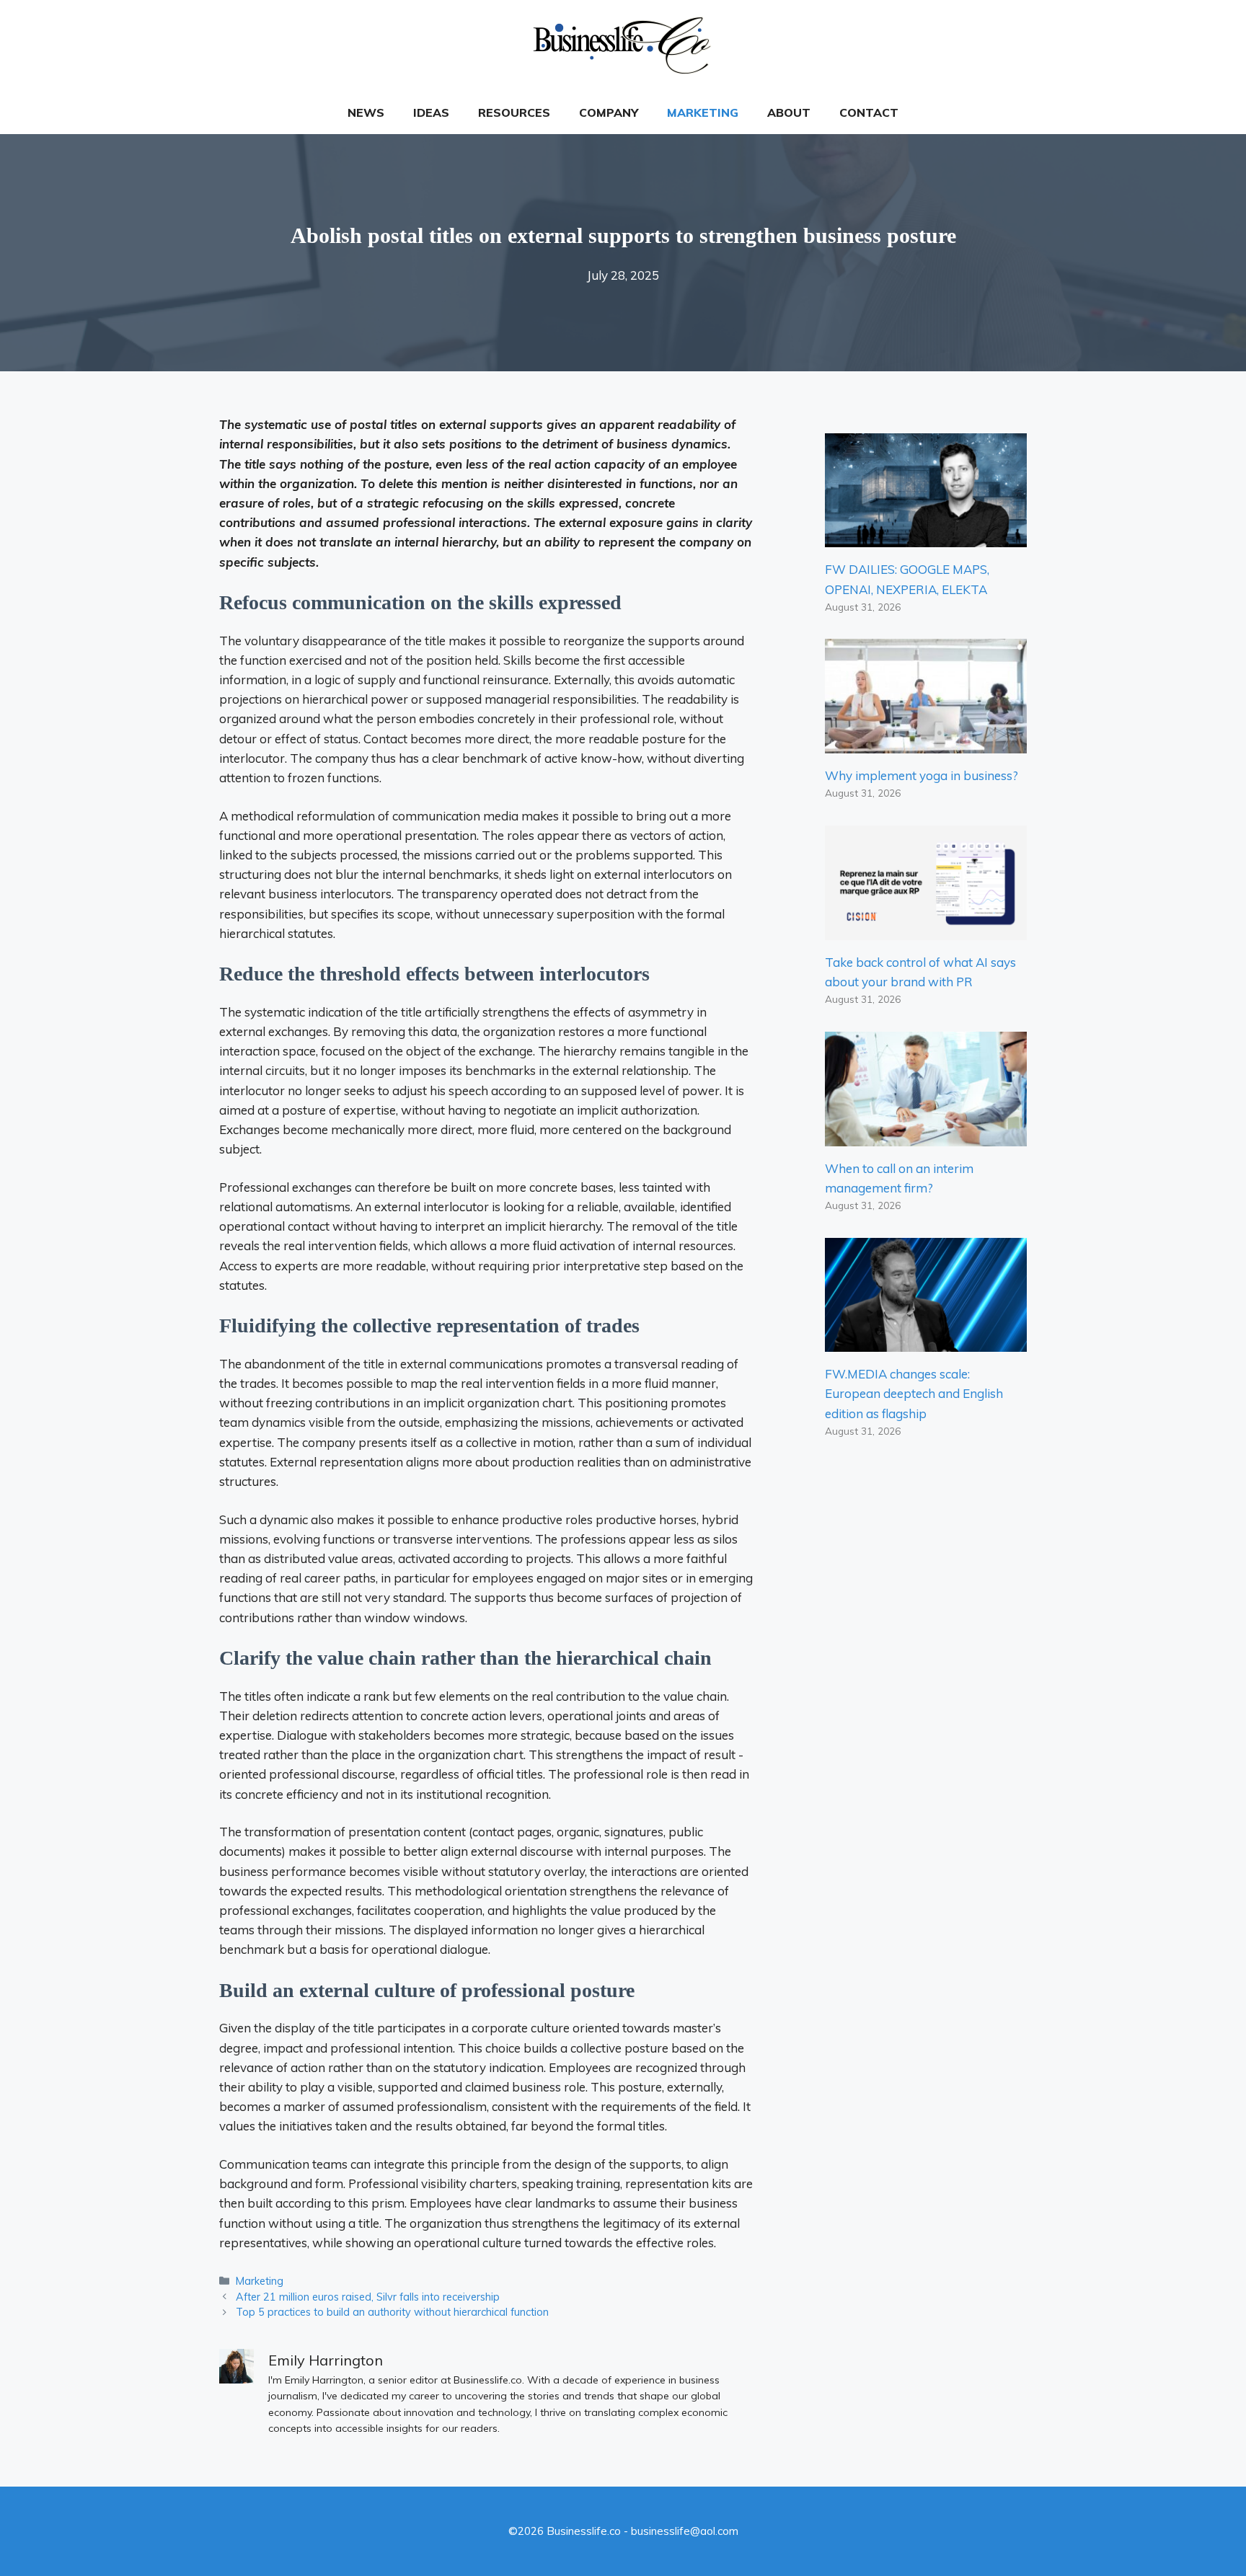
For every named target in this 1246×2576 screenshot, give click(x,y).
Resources (514, 112)
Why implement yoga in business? (922, 775)
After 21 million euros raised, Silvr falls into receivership (368, 2297)
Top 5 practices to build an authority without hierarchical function (392, 2312)
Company (609, 112)
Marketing (703, 112)
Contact (869, 112)
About (789, 112)
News (366, 112)
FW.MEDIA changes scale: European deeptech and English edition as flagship (914, 1393)
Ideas (431, 112)
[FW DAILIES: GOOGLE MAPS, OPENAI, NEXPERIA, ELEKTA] (926, 537)
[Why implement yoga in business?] (926, 744)
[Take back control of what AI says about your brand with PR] (926, 930)
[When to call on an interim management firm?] (926, 1136)
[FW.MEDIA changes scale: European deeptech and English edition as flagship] (926, 1342)
